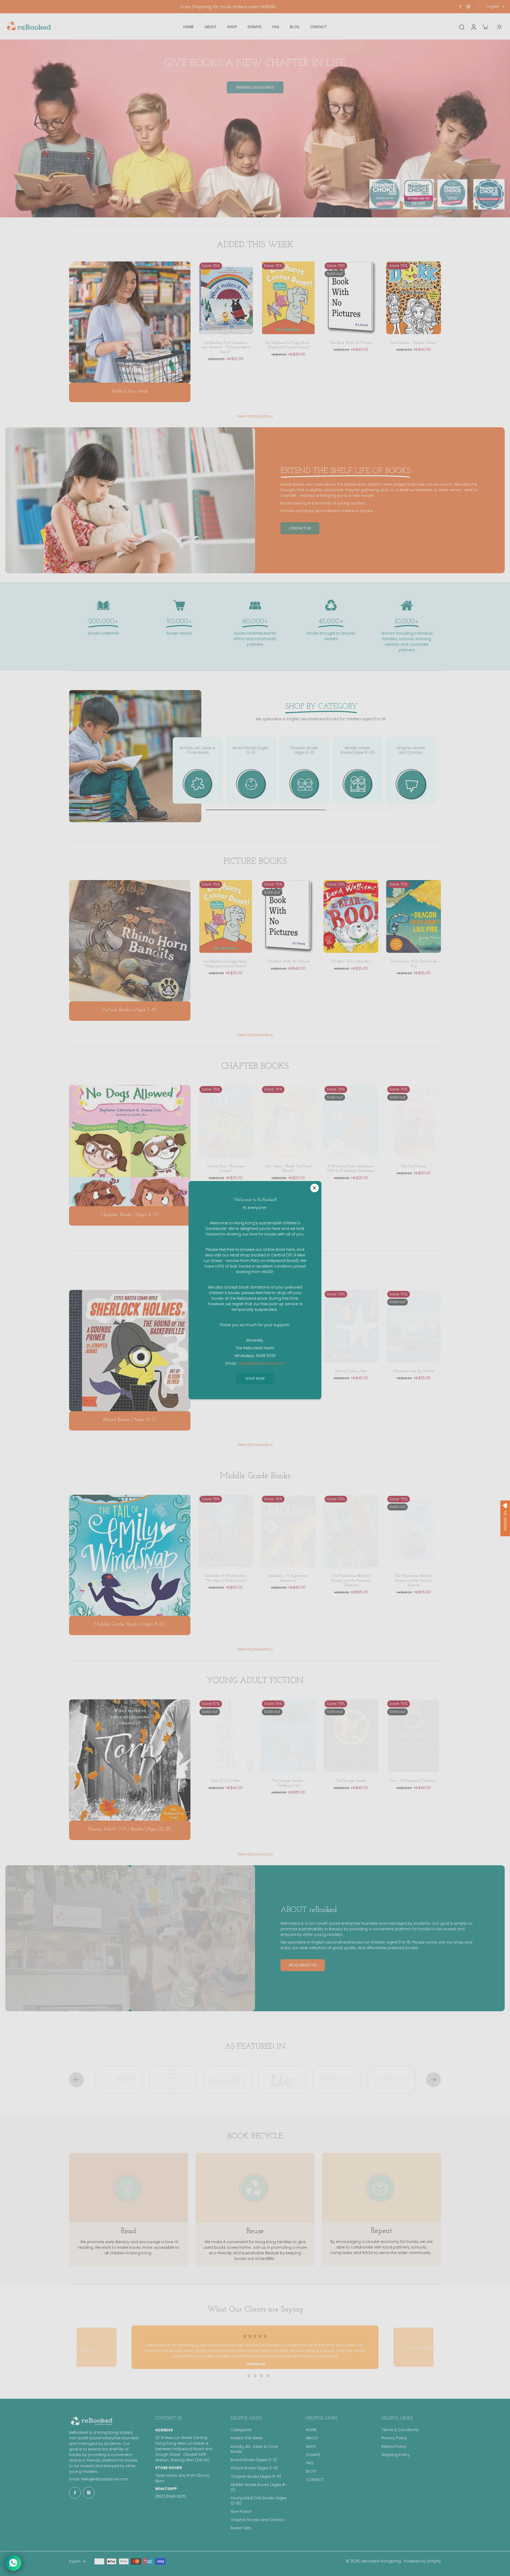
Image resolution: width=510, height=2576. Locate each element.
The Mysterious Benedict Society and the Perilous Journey (414, 1580)
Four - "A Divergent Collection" (414, 1781)
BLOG (311, 2471)
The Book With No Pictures (351, 343)
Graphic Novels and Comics (257, 2520)
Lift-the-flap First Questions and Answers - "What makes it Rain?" (226, 347)
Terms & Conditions (400, 2430)
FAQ (310, 2463)
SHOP (311, 2447)
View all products (253, 416)
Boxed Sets (241, 2528)
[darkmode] (499, 27)
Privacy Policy (394, 2438)
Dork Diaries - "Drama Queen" (414, 343)
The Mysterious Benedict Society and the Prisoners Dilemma (351, 1580)
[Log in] (473, 27)
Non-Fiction (241, 2512)
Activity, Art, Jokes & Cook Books (254, 2449)
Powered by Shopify (422, 2561)
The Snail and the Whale (414, 1371)
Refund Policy (394, 2447)
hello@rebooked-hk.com (105, 2479)
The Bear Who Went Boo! (351, 961)
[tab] (242, 2376)
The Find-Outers (414, 1166)
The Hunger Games (351, 1781)
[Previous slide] (76, 2080)
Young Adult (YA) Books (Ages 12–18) (259, 2501)
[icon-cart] (485, 27)
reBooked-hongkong (381, 2561)
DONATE (313, 2455)
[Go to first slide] (433, 2080)
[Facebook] (460, 7)
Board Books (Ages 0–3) (254, 2460)
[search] (462, 27)
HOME (311, 2430)
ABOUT (312, 2438)
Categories (241, 2430)
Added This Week (247, 2438)
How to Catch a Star (351, 1371)
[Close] (314, 1188)
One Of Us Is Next (226, 1781)
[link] (272, 417)
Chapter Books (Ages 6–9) (256, 2477)
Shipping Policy (396, 2455)
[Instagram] (468, 7)
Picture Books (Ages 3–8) (254, 2468)
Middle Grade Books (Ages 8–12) (259, 2487)
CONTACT (315, 2480)
